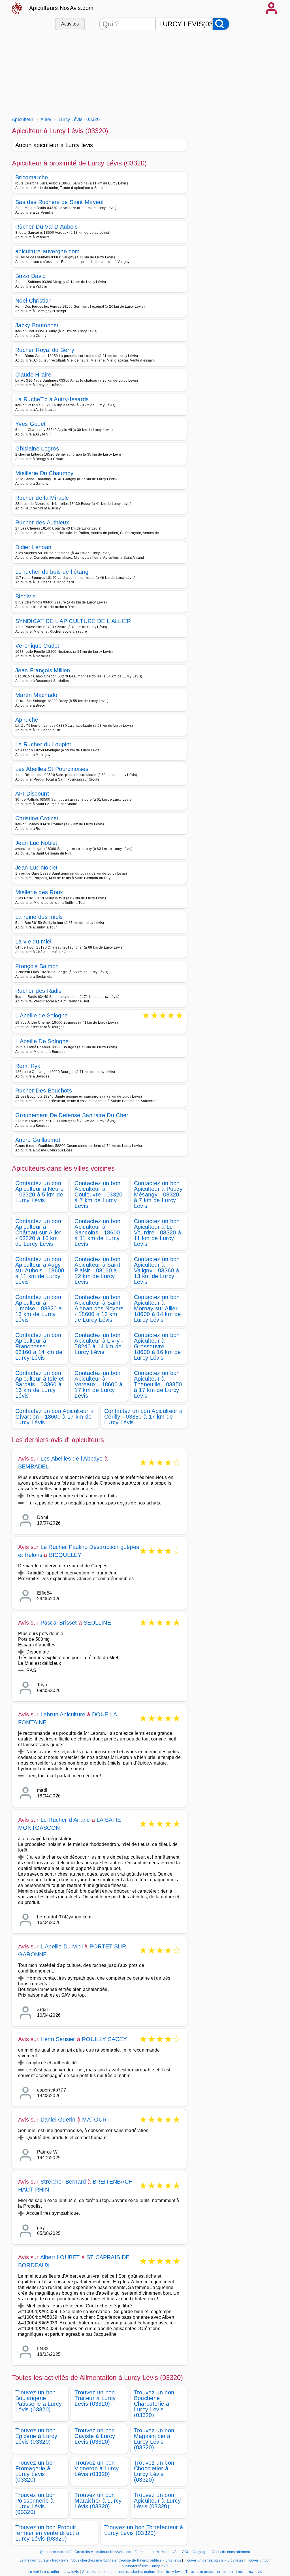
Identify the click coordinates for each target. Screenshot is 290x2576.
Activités (70, 24)
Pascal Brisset (59, 1623)
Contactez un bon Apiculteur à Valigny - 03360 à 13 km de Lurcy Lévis (157, 1270)
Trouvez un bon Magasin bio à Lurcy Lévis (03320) (154, 2439)
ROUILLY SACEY (104, 2039)
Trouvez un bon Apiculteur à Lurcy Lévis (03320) (157, 2501)
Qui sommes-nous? (56, 2552)
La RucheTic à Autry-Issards (52, 399)
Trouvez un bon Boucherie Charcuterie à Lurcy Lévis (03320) (154, 2404)
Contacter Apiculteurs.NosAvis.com (103, 2552)
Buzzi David (31, 276)
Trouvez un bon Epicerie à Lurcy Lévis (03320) (36, 2436)
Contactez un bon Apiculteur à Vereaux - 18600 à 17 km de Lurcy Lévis (98, 1384)
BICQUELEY (65, 1555)
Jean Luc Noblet (36, 843)
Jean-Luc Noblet (37, 868)
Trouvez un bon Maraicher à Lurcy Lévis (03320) (98, 2501)
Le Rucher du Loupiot (43, 744)
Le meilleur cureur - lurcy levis (44, 2560)
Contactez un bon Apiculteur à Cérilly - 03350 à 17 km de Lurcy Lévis (143, 1417)
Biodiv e (26, 596)
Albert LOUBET (60, 2257)
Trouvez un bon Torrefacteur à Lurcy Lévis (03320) (144, 2530)
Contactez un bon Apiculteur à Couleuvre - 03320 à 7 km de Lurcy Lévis (98, 1195)
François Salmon (37, 966)
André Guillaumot (38, 1140)
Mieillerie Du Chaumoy (44, 473)
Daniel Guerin (58, 2120)
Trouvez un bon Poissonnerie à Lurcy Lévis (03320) (35, 2503)
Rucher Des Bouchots (44, 1091)
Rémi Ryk (28, 1066)
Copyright (201, 2552)
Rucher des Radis (38, 991)
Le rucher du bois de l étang (52, 572)
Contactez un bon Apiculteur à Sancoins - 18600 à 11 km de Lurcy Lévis (97, 1232)
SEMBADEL (34, 1466)
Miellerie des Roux (39, 892)
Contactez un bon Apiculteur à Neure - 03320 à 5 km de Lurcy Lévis (40, 1192)
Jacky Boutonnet (37, 325)
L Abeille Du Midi (62, 1946)
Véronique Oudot (37, 646)
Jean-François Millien (43, 670)
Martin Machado (36, 695)
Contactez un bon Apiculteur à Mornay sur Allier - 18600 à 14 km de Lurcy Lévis (158, 1308)
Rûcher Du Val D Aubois (46, 227)
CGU (186, 2552)
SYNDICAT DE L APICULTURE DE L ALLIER (73, 621)
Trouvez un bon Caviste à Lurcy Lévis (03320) (95, 2436)
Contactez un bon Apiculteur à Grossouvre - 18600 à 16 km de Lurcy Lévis (157, 1346)
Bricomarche (32, 177)
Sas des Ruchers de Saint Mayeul (59, 202)
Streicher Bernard (63, 2182)
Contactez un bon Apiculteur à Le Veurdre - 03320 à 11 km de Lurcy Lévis (157, 1232)
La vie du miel (33, 941)
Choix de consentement (231, 2552)
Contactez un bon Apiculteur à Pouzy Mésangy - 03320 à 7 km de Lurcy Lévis (158, 1195)
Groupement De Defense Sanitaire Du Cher (72, 1115)
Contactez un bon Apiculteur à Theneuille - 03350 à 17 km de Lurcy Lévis (158, 1384)
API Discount (32, 794)
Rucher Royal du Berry (45, 350)
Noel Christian (33, 301)
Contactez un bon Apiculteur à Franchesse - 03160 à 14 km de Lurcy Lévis (39, 1346)
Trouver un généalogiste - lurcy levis (213, 2560)
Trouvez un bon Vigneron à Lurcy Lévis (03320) (97, 2468)
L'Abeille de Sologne (41, 1016)
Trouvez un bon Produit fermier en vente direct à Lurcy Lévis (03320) (47, 2533)
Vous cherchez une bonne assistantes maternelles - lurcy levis (132, 2572)
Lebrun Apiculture (63, 1714)
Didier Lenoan (33, 547)
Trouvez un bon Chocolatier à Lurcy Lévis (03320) (154, 2471)
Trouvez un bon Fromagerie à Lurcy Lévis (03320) (35, 2471)
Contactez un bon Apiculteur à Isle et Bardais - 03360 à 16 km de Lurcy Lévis (40, 1384)
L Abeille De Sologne (42, 1041)
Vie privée (170, 2552)
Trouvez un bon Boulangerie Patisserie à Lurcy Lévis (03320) (39, 2401)
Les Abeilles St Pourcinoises (52, 769)
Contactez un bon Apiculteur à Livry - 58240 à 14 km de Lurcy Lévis (99, 1344)
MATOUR (94, 2120)
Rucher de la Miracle (42, 498)
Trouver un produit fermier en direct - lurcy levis (224, 2572)
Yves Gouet (30, 424)
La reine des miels (39, 917)
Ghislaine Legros (37, 449)
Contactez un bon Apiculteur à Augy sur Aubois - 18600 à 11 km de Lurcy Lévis (40, 1270)
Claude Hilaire (33, 375)
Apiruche (27, 720)
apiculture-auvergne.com (47, 251)
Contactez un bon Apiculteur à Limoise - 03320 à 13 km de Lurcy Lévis (39, 1308)
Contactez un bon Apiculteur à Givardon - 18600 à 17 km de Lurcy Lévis (54, 1417)
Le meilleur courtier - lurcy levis (53, 2572)
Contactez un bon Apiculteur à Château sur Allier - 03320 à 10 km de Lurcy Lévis (38, 1232)
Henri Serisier (58, 2039)
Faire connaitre (147, 2552)
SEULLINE (97, 1623)
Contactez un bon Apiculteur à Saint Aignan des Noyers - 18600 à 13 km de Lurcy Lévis (99, 1308)
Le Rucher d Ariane (65, 1820)
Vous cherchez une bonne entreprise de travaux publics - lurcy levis (126, 2560)
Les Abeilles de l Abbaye (72, 1459)
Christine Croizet (37, 818)
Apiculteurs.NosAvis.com (61, 8)
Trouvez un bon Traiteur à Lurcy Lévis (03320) (95, 2398)
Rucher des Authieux (42, 522)
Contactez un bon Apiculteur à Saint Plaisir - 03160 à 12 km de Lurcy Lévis (97, 1270)
